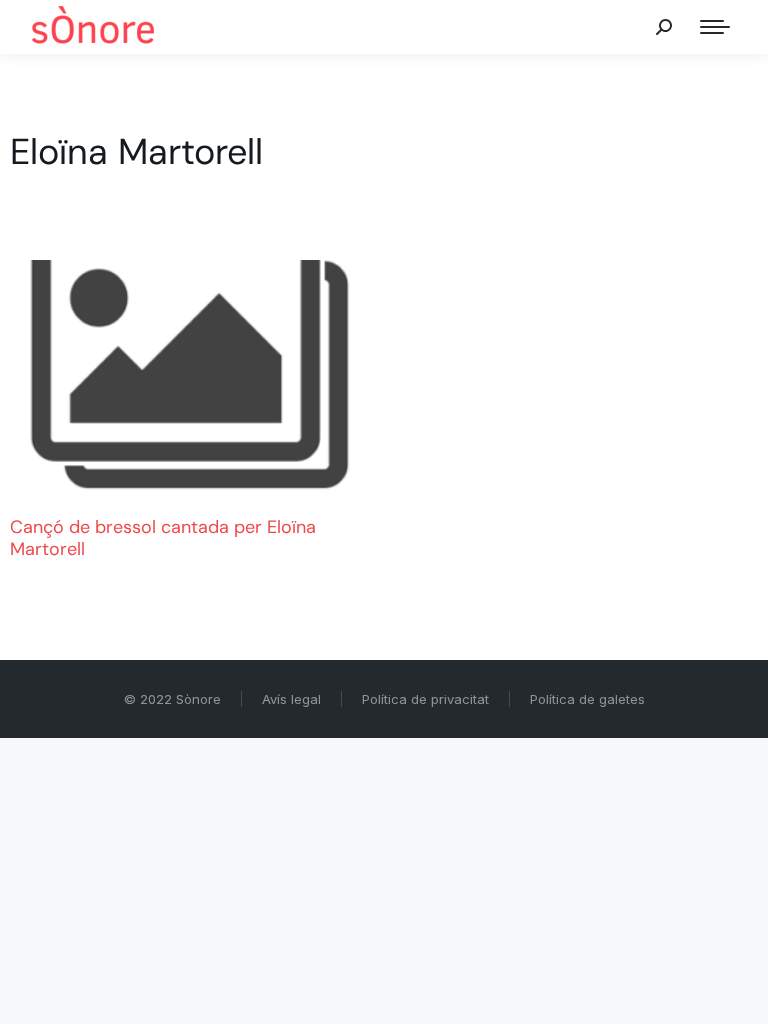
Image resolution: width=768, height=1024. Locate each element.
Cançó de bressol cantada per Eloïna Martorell (163, 538)
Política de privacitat (425, 699)
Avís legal (291, 699)
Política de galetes (587, 699)
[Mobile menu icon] (715, 27)
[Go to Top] (738, 994)
